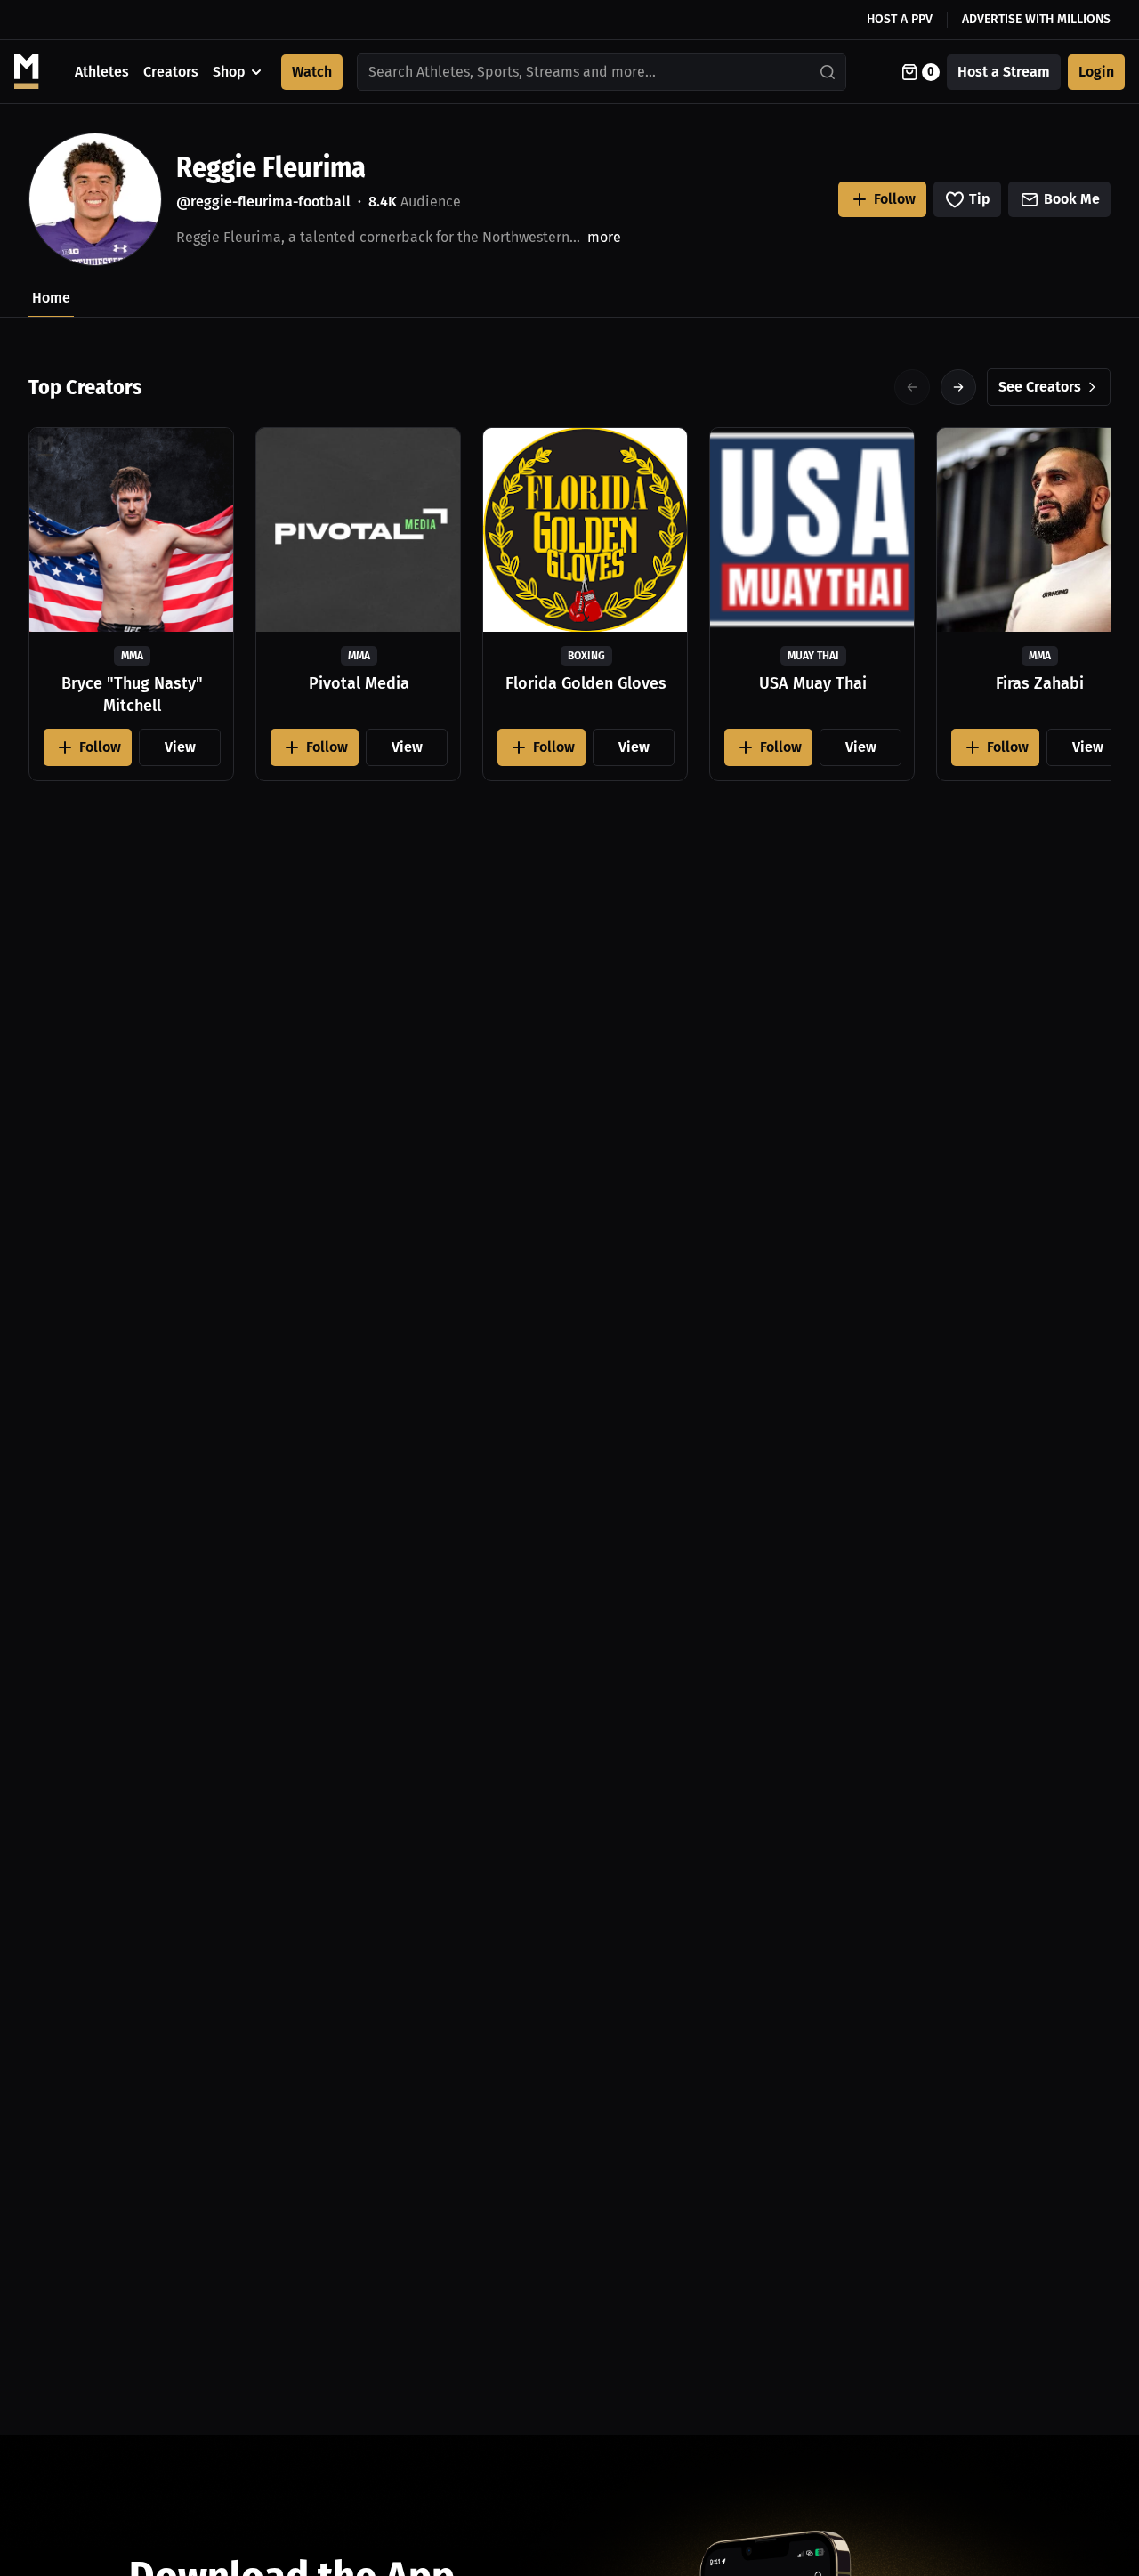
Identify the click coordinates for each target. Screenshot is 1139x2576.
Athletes (102, 72)
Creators (171, 72)
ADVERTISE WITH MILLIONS (1036, 19)
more (604, 237)
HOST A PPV (900, 19)
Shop (229, 72)
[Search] (828, 72)
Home (51, 298)
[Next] (958, 387)
